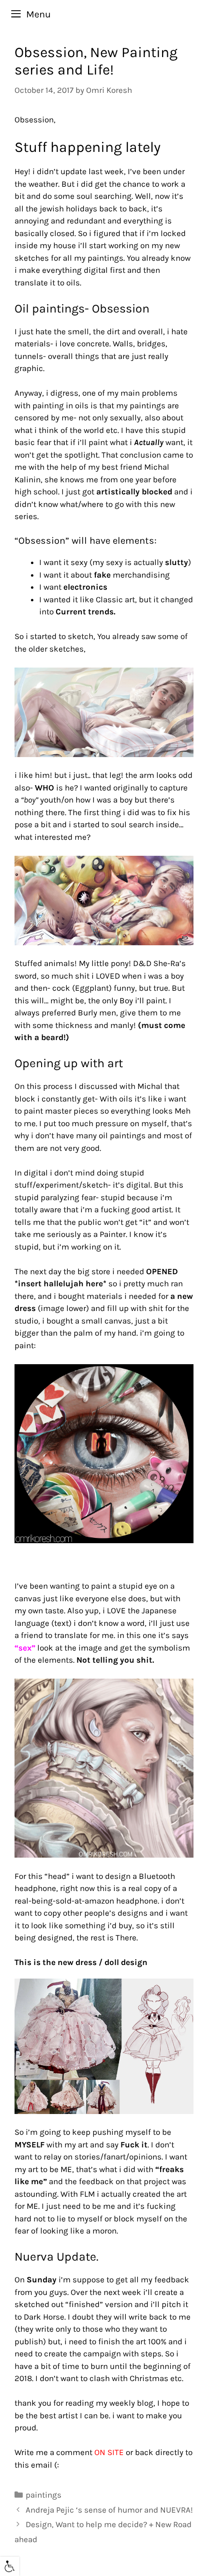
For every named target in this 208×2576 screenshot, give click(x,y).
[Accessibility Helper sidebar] (10, 2566)
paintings (44, 2495)
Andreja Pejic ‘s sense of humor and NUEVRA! (109, 2510)
